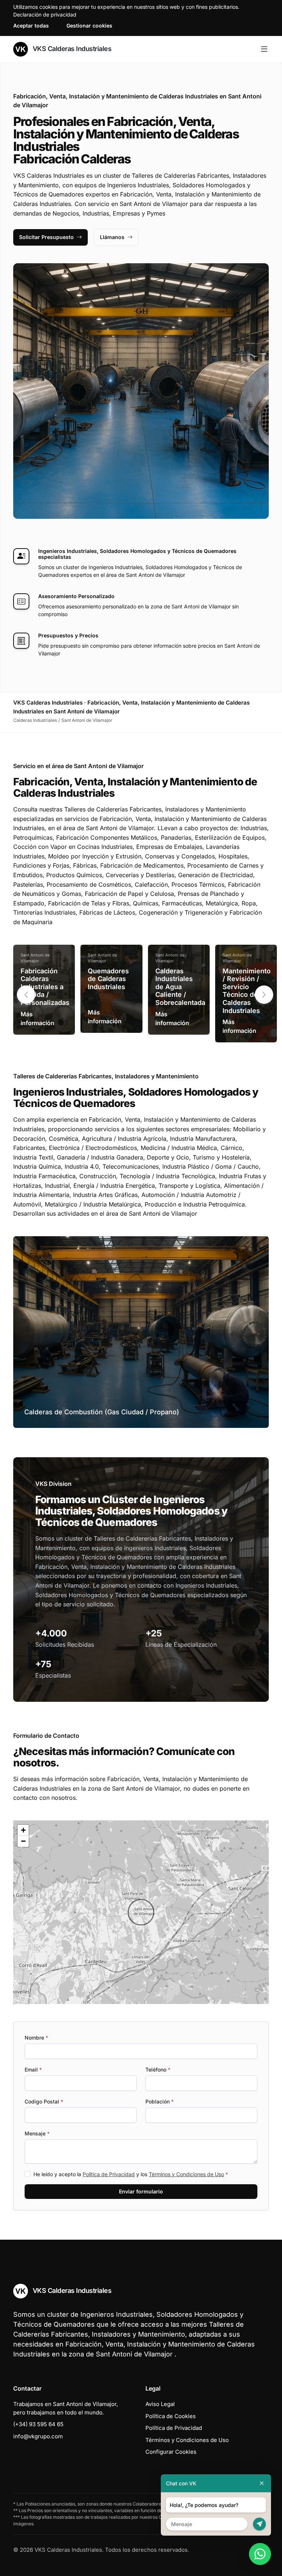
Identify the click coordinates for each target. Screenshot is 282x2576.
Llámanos (112, 237)
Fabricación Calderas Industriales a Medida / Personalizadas (45, 987)
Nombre (36, 2038)
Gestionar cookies (89, 26)
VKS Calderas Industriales (71, 49)
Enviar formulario (141, 2191)
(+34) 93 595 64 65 (38, 2424)
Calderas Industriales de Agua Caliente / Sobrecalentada (180, 987)
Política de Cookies (171, 2416)
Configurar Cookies (171, 2452)
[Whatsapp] (260, 2554)
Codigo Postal (44, 2101)
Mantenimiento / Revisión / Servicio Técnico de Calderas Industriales (247, 991)
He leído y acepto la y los (131, 2174)
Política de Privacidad (109, 2174)
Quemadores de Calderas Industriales (108, 979)
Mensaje (37, 2133)
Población (160, 2101)
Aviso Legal (160, 2404)
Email (33, 2070)
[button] (264, 995)
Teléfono (158, 2070)
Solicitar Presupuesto (46, 237)
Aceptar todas (31, 26)
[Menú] (264, 49)
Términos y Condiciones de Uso (186, 2174)
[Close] (262, 2483)
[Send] (259, 2524)
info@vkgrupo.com (38, 2436)
